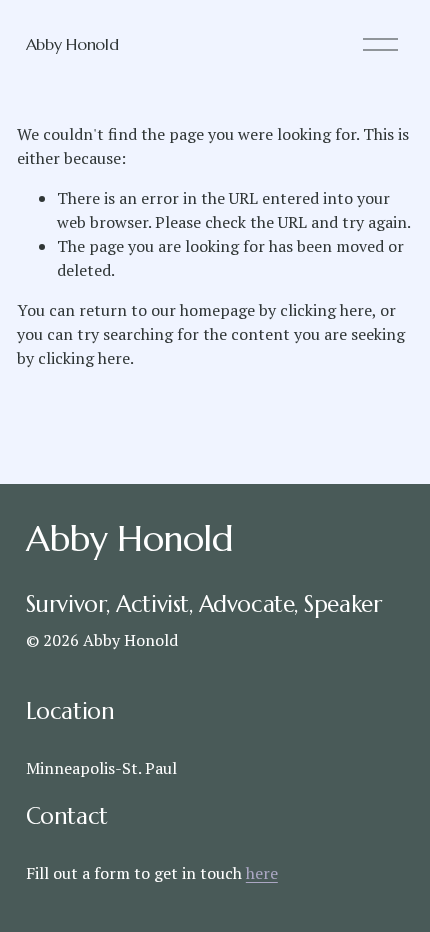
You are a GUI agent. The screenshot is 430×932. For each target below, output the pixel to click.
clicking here (326, 310)
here (262, 873)
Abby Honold (72, 44)
